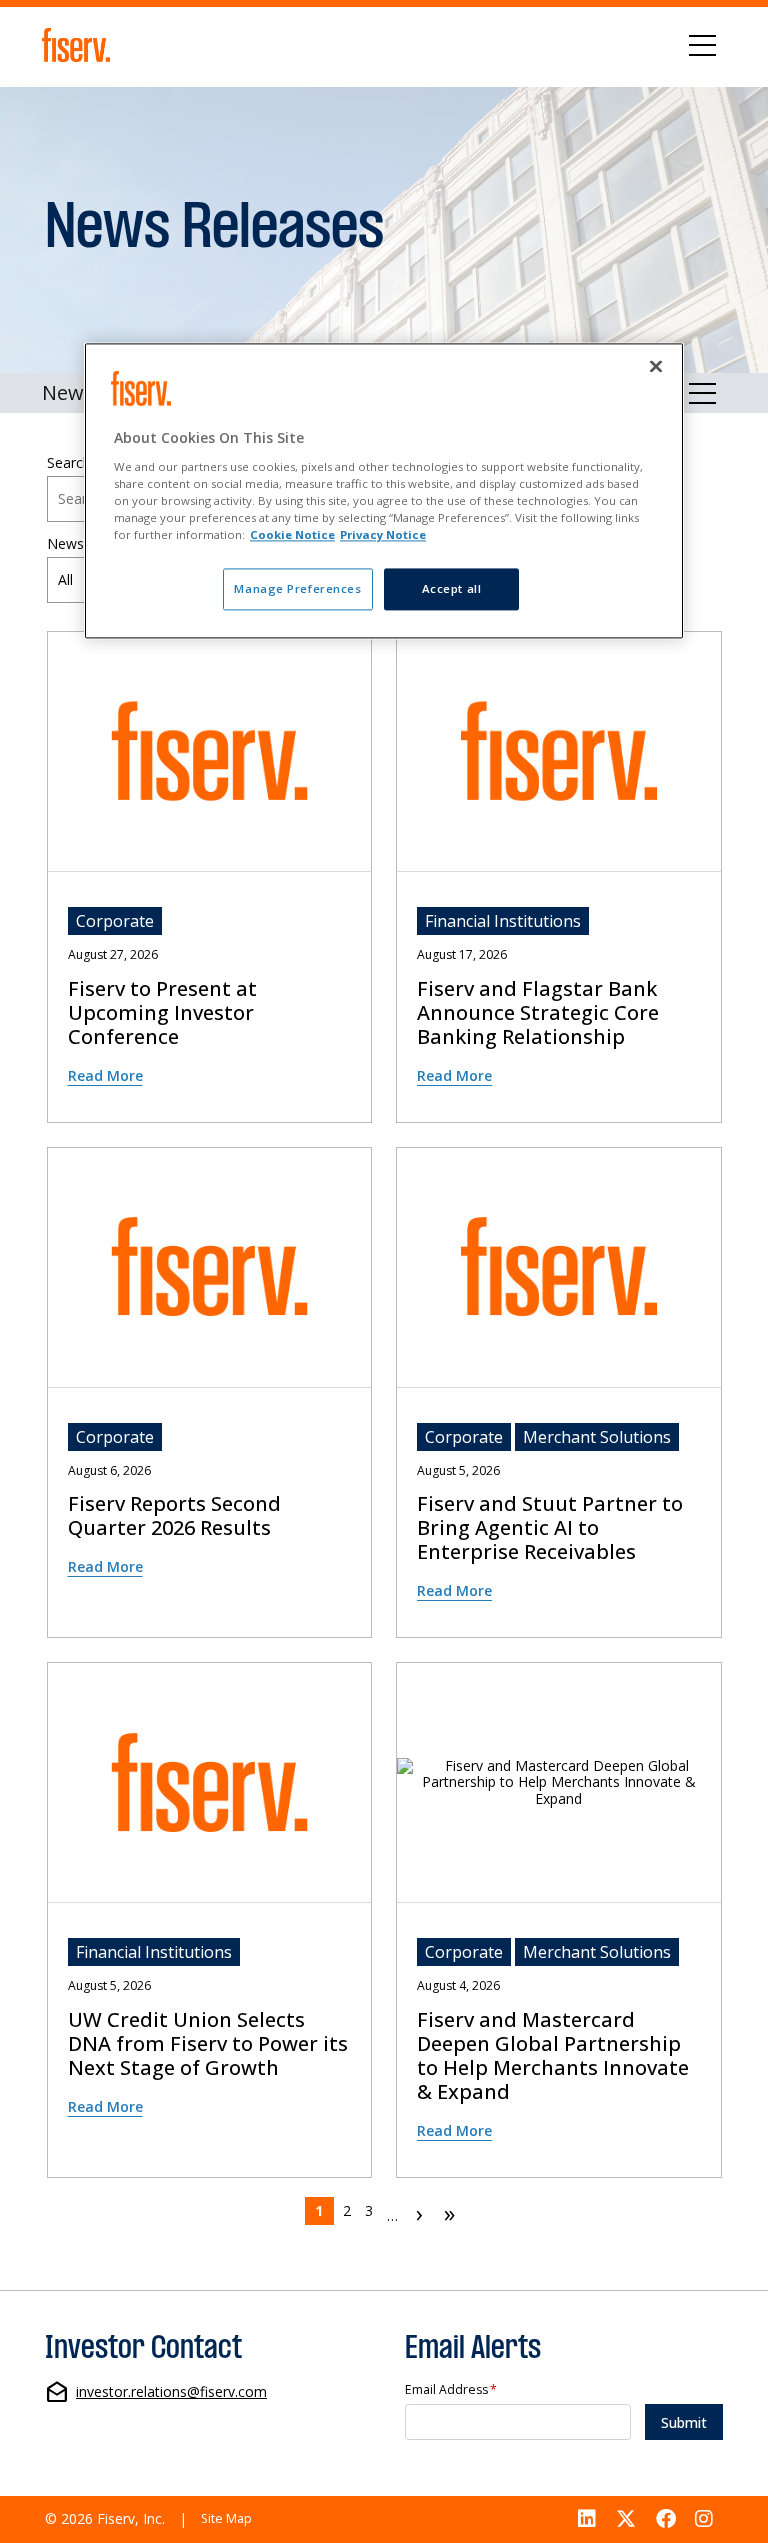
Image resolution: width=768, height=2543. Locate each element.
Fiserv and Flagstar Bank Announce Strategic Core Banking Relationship (538, 1013)
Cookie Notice (292, 535)
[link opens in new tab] (79, 45)
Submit (684, 2422)
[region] (384, 491)
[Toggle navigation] (702, 45)
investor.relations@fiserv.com (171, 2392)
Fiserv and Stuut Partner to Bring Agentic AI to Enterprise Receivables (550, 1528)
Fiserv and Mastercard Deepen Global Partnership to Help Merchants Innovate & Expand (553, 2056)
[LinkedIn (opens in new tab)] (588, 2519)
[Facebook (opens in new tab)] (666, 2519)
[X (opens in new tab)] (626, 2519)
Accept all (452, 589)
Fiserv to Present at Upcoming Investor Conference (162, 1013)
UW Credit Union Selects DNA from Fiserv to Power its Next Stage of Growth (208, 2044)
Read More (105, 1075)
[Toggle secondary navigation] (702, 393)
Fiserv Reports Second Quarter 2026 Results (174, 1516)
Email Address (451, 2390)
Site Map (226, 2518)
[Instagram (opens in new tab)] (704, 2519)
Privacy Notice (383, 535)
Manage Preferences (297, 589)
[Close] (656, 367)
